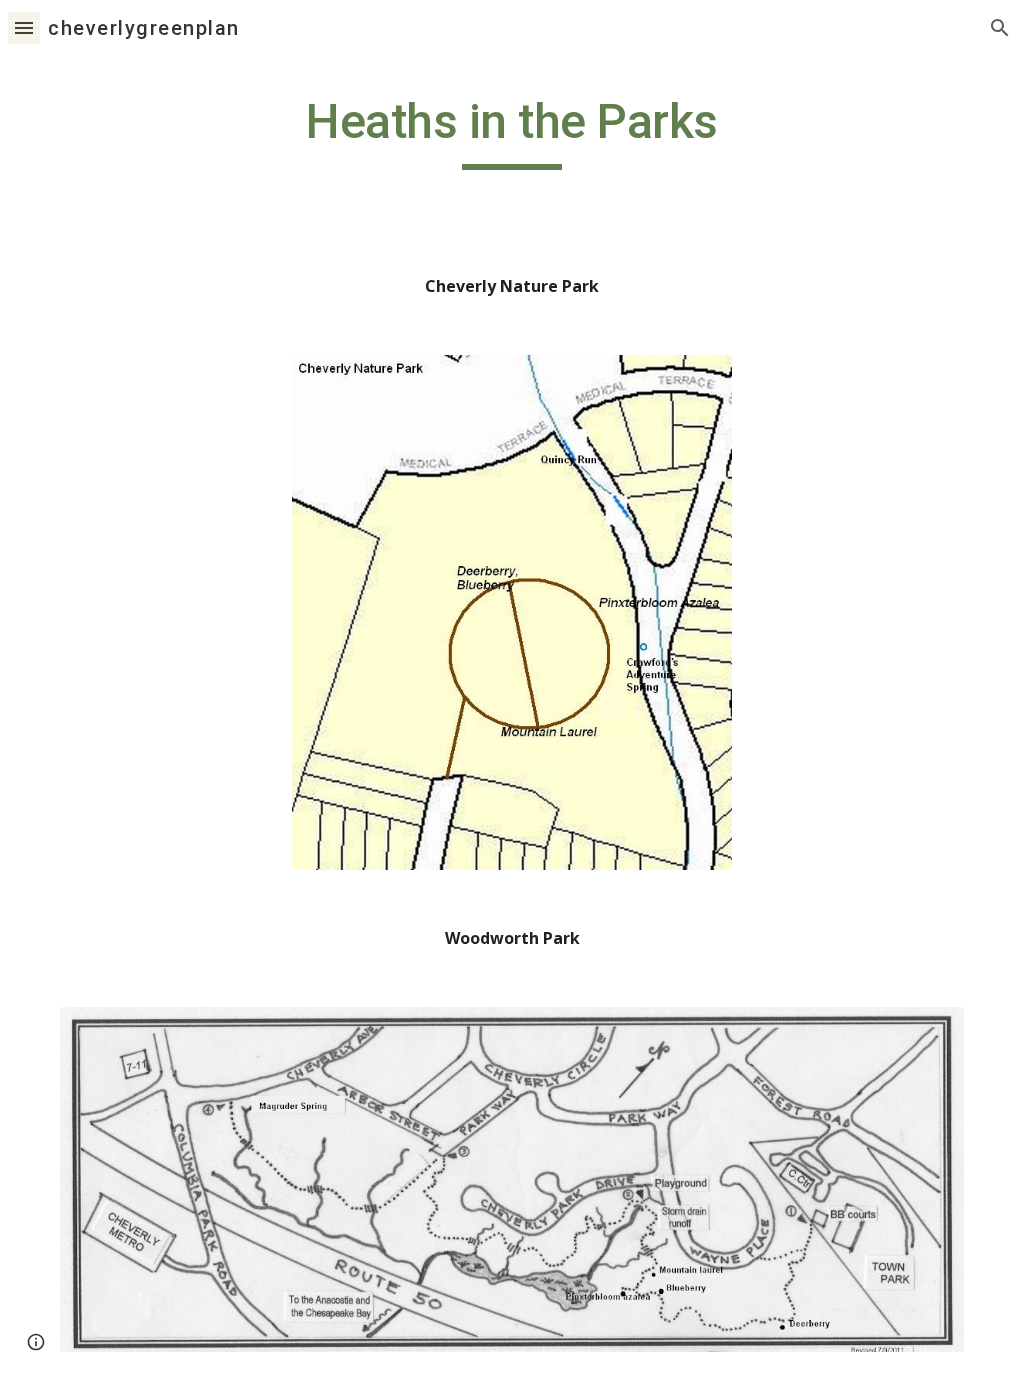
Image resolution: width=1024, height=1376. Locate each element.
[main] (512, 131)
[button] (24, 27)
